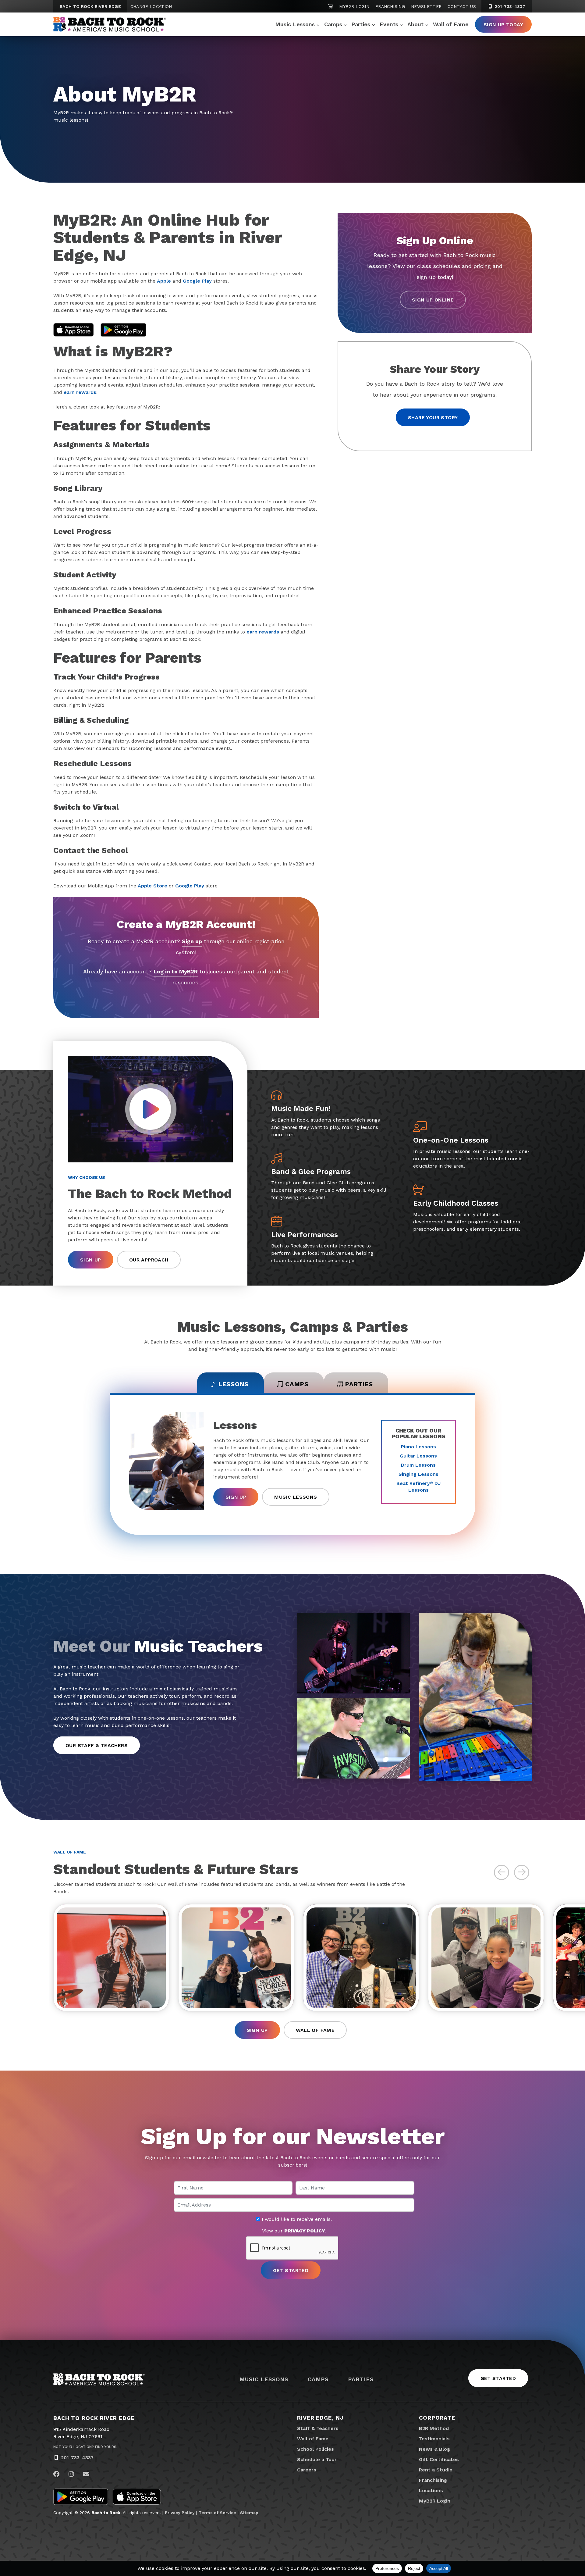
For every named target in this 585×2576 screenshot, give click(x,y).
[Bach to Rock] (110, 24)
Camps (333, 24)
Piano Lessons (418, 1447)
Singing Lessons (418, 1474)
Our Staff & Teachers (97, 1745)
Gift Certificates (439, 2459)
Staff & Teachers (318, 2428)
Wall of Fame (451, 24)
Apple (164, 281)
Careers (307, 2470)
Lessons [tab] (234, 1384)
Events (389, 24)
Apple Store (152, 886)
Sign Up (91, 1260)
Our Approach (149, 1260)
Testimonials (434, 2439)
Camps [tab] (297, 1384)
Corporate (437, 2418)
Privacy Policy (180, 2513)
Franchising (390, 6)
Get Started (498, 2378)
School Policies (316, 2449)
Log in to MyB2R (176, 971)
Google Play (197, 281)
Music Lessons (295, 24)
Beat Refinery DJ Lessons (418, 1487)
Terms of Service (217, 2513)
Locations (431, 2490)
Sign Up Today (503, 25)
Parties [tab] (359, 1384)
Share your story (433, 417)
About (415, 24)
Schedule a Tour (317, 2459)
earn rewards (80, 392)
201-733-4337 (509, 6)
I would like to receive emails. (296, 2219)
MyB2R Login (354, 6)
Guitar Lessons (418, 1456)
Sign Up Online (433, 300)
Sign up (192, 941)
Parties (361, 24)
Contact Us (462, 6)
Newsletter (426, 6)
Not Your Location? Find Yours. (85, 2447)
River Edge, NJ (320, 2418)
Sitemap (249, 2513)
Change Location (151, 6)
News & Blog (434, 2449)
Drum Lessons (418, 1465)
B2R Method (434, 2428)
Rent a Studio (436, 2470)
